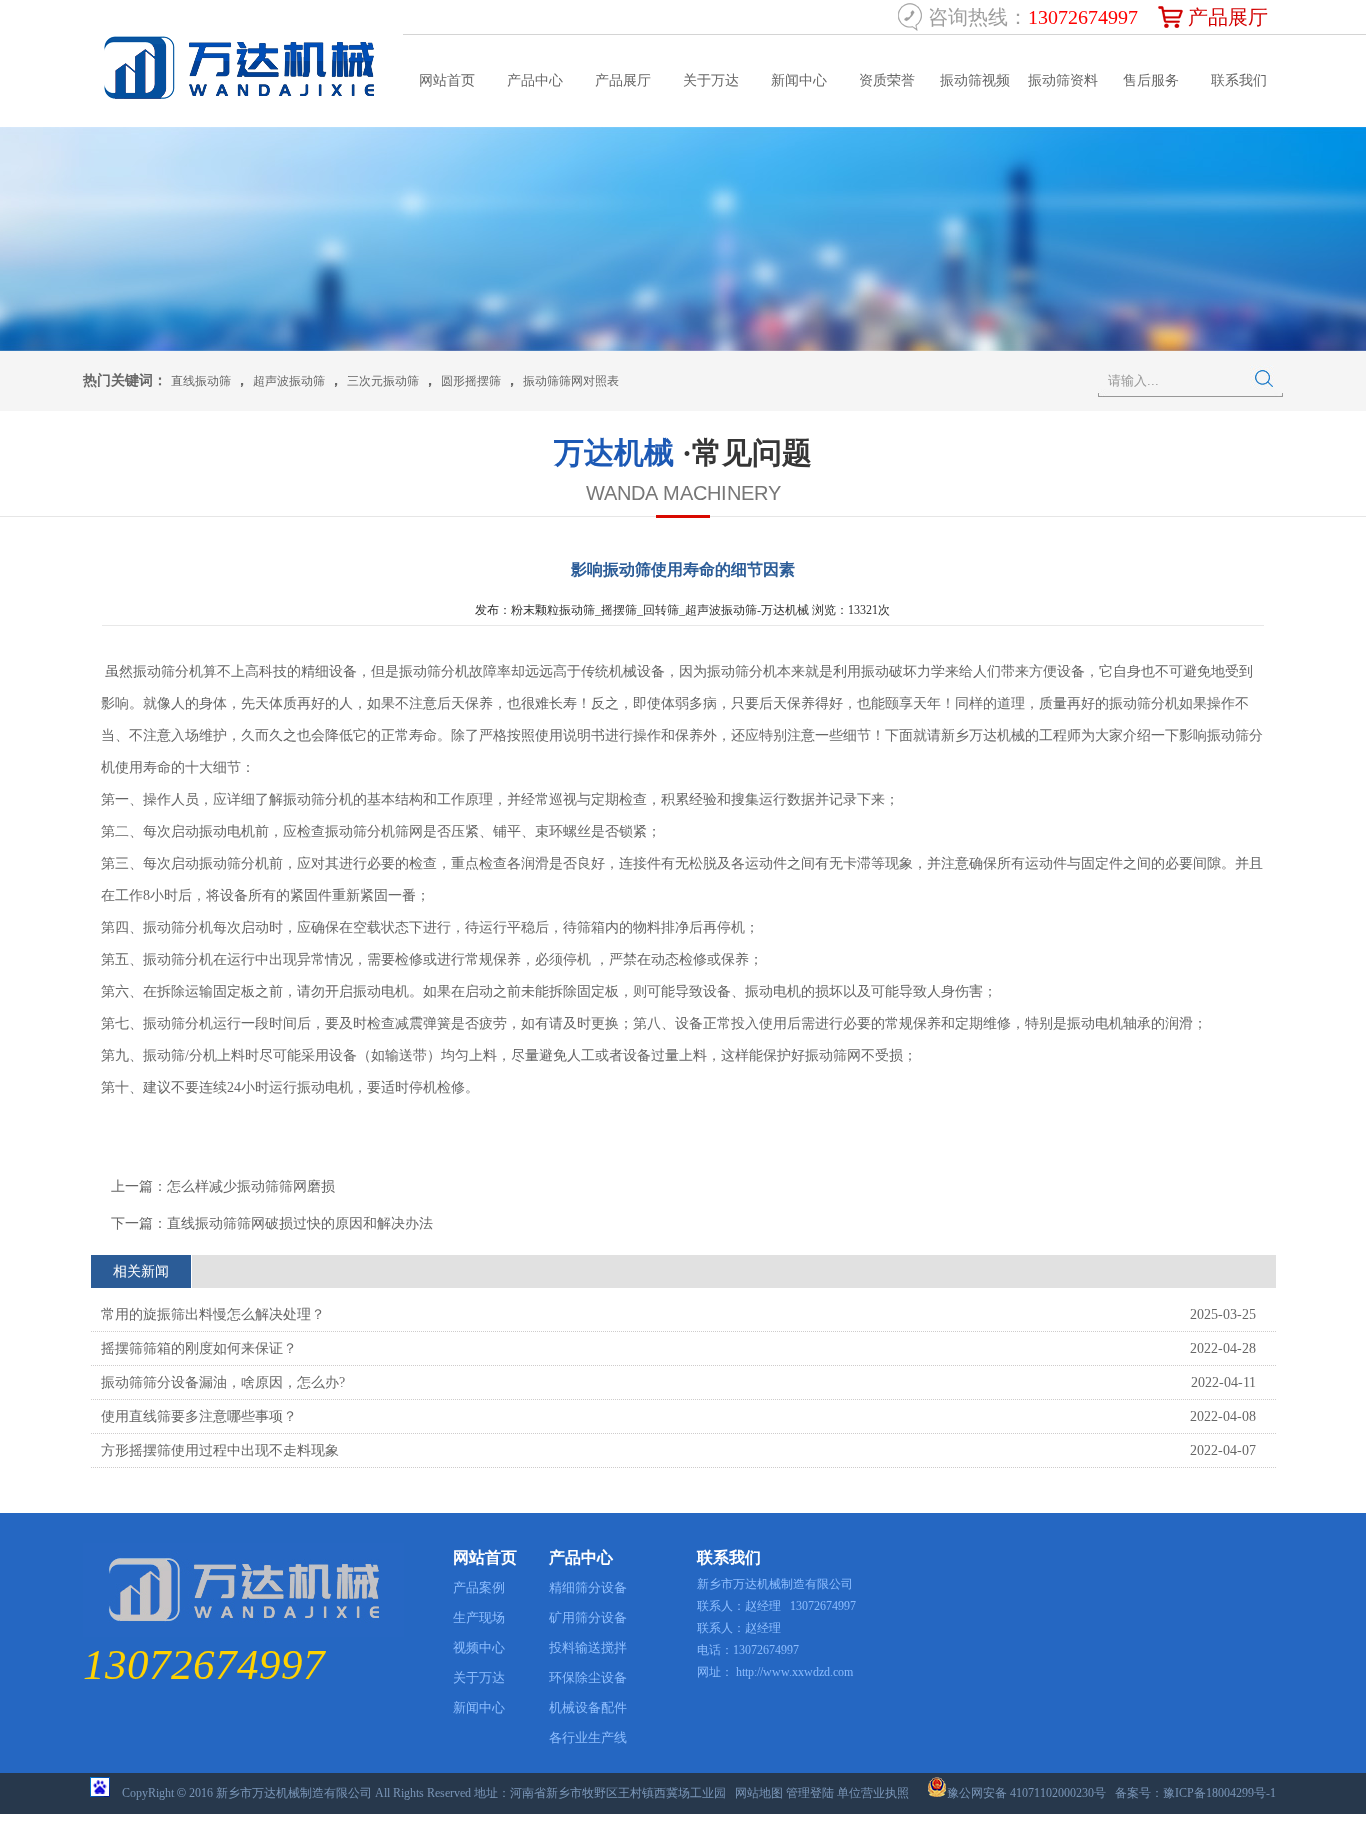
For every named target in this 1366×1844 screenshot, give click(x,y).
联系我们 (1239, 80)
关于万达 (711, 80)
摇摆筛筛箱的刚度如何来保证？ (199, 1348)
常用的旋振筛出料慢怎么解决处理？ (213, 1314)
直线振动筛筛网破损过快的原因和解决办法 (300, 1223)
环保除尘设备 (588, 1677)
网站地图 (759, 1793)
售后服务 (1151, 80)
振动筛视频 (975, 80)
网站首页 (447, 80)
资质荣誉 (887, 80)
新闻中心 (799, 80)
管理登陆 (810, 1793)
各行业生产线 (588, 1737)
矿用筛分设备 (588, 1617)
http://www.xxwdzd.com (794, 1672)
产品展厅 (1228, 17)
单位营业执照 (873, 1793)
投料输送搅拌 (588, 1647)
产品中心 (535, 80)
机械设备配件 (588, 1707)
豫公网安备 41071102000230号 (1026, 1793)
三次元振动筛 (383, 381)
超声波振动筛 (289, 381)
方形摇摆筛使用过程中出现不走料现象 (220, 1450)
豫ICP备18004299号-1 (1219, 1793)
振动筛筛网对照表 (571, 381)
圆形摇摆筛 (471, 381)
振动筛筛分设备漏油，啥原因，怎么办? (223, 1382)
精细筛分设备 (588, 1587)
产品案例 (479, 1587)
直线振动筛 (201, 381)
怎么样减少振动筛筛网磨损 (251, 1186)
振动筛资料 (1063, 80)
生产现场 (479, 1617)
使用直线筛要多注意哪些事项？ (199, 1416)
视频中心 (479, 1647)
